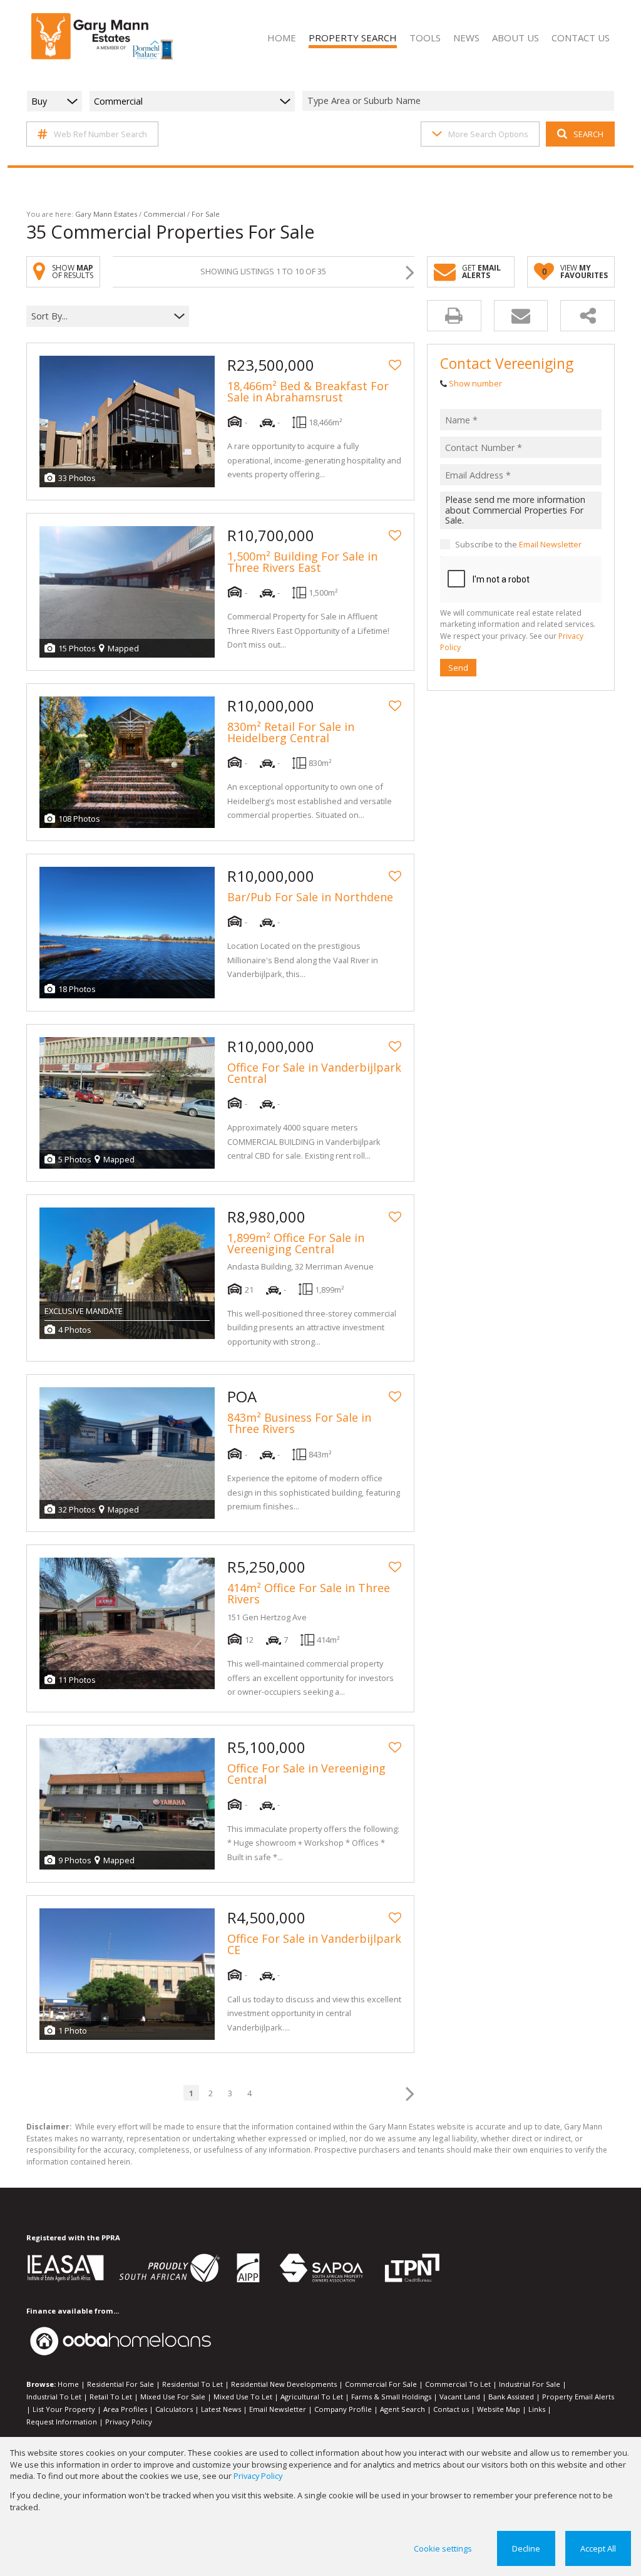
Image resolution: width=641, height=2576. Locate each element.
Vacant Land (460, 2397)
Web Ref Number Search (100, 134)
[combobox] (460, 101)
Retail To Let (111, 2397)
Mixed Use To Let (243, 2397)
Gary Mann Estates (106, 214)
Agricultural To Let (312, 2397)
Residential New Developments (284, 2384)
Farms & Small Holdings (391, 2397)
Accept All (598, 2548)
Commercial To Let (458, 2384)
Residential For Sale (121, 2384)
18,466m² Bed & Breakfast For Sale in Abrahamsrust (308, 391)
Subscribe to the (518, 544)
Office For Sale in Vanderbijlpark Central (314, 1073)
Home (68, 2384)
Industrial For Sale (530, 2384)
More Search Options (488, 134)
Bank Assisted (511, 2397)
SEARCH (588, 134)
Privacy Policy (129, 2422)
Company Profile (343, 2409)
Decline (526, 2548)
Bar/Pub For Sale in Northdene (310, 897)
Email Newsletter (550, 544)
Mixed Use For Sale (173, 2397)
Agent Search (403, 2409)
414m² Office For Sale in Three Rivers (309, 1593)
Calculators (174, 2409)
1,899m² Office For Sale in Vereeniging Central (296, 1243)
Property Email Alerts (578, 2397)
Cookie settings (443, 2548)
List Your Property (64, 2409)
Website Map (499, 2409)
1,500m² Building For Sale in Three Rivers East (302, 562)
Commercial (164, 214)
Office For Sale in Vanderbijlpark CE (314, 1944)
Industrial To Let (54, 2397)
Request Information (62, 2422)
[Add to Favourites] (395, 365)
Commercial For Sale (381, 2384)
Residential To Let (192, 2384)
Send (458, 668)
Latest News (221, 2409)
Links (537, 2409)
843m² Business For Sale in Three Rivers (299, 1423)
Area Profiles (125, 2409)
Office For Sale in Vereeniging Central (306, 1774)
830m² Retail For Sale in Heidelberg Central (291, 732)
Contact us (451, 2409)
